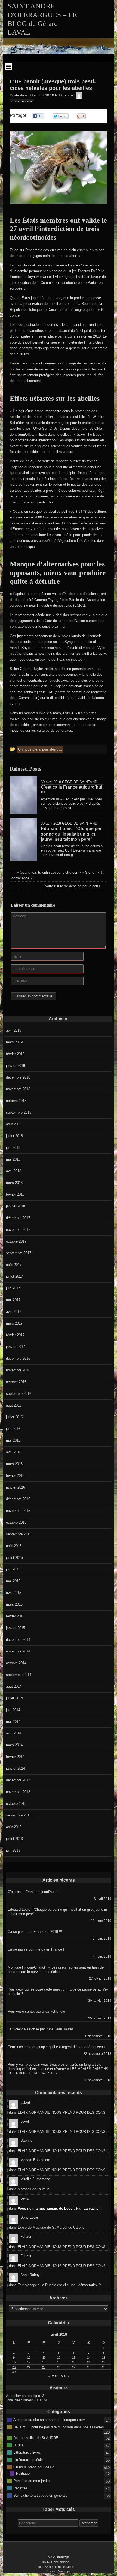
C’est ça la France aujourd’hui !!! (33, 1892)
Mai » (65, 2376)
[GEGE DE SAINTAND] (79, 95)
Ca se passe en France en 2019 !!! (35, 1932)
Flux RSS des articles (55, 2562)
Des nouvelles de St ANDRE (36, 2437)
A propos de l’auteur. (33, 2189)
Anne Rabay (30, 2275)
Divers (18, 2445)
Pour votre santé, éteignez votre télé (36, 2011)
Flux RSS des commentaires (55, 2567)
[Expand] (9, 67)
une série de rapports (53, 461)
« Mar (53, 2376)
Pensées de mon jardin (31, 2481)
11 (44, 2358)
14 (89, 2358)
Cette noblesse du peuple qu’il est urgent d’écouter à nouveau (56, 2047)
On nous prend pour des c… (36, 2467)
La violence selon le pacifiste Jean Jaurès (41, 2029)
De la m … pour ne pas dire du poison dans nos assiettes (59, 2427)
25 (44, 2367)
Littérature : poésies (29, 2460)
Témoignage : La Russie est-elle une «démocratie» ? (59, 2285)
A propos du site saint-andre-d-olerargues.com (50, 2419)
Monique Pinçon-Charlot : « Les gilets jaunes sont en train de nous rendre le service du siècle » (56, 1969)
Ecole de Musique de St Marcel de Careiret (52, 2227)
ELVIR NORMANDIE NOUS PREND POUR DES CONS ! (63, 2112)
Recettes (20, 2488)
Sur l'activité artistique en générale (40, 2495)
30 (14, 2372)
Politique (23, 2473)
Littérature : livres (27, 2452)
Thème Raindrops (59, 2571)
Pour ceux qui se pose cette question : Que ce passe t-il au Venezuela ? (58, 1992)
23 (14, 2367)
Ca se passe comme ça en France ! (36, 1949)
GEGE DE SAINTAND (80, 782)
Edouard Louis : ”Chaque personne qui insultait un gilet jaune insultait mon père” (58, 1912)
